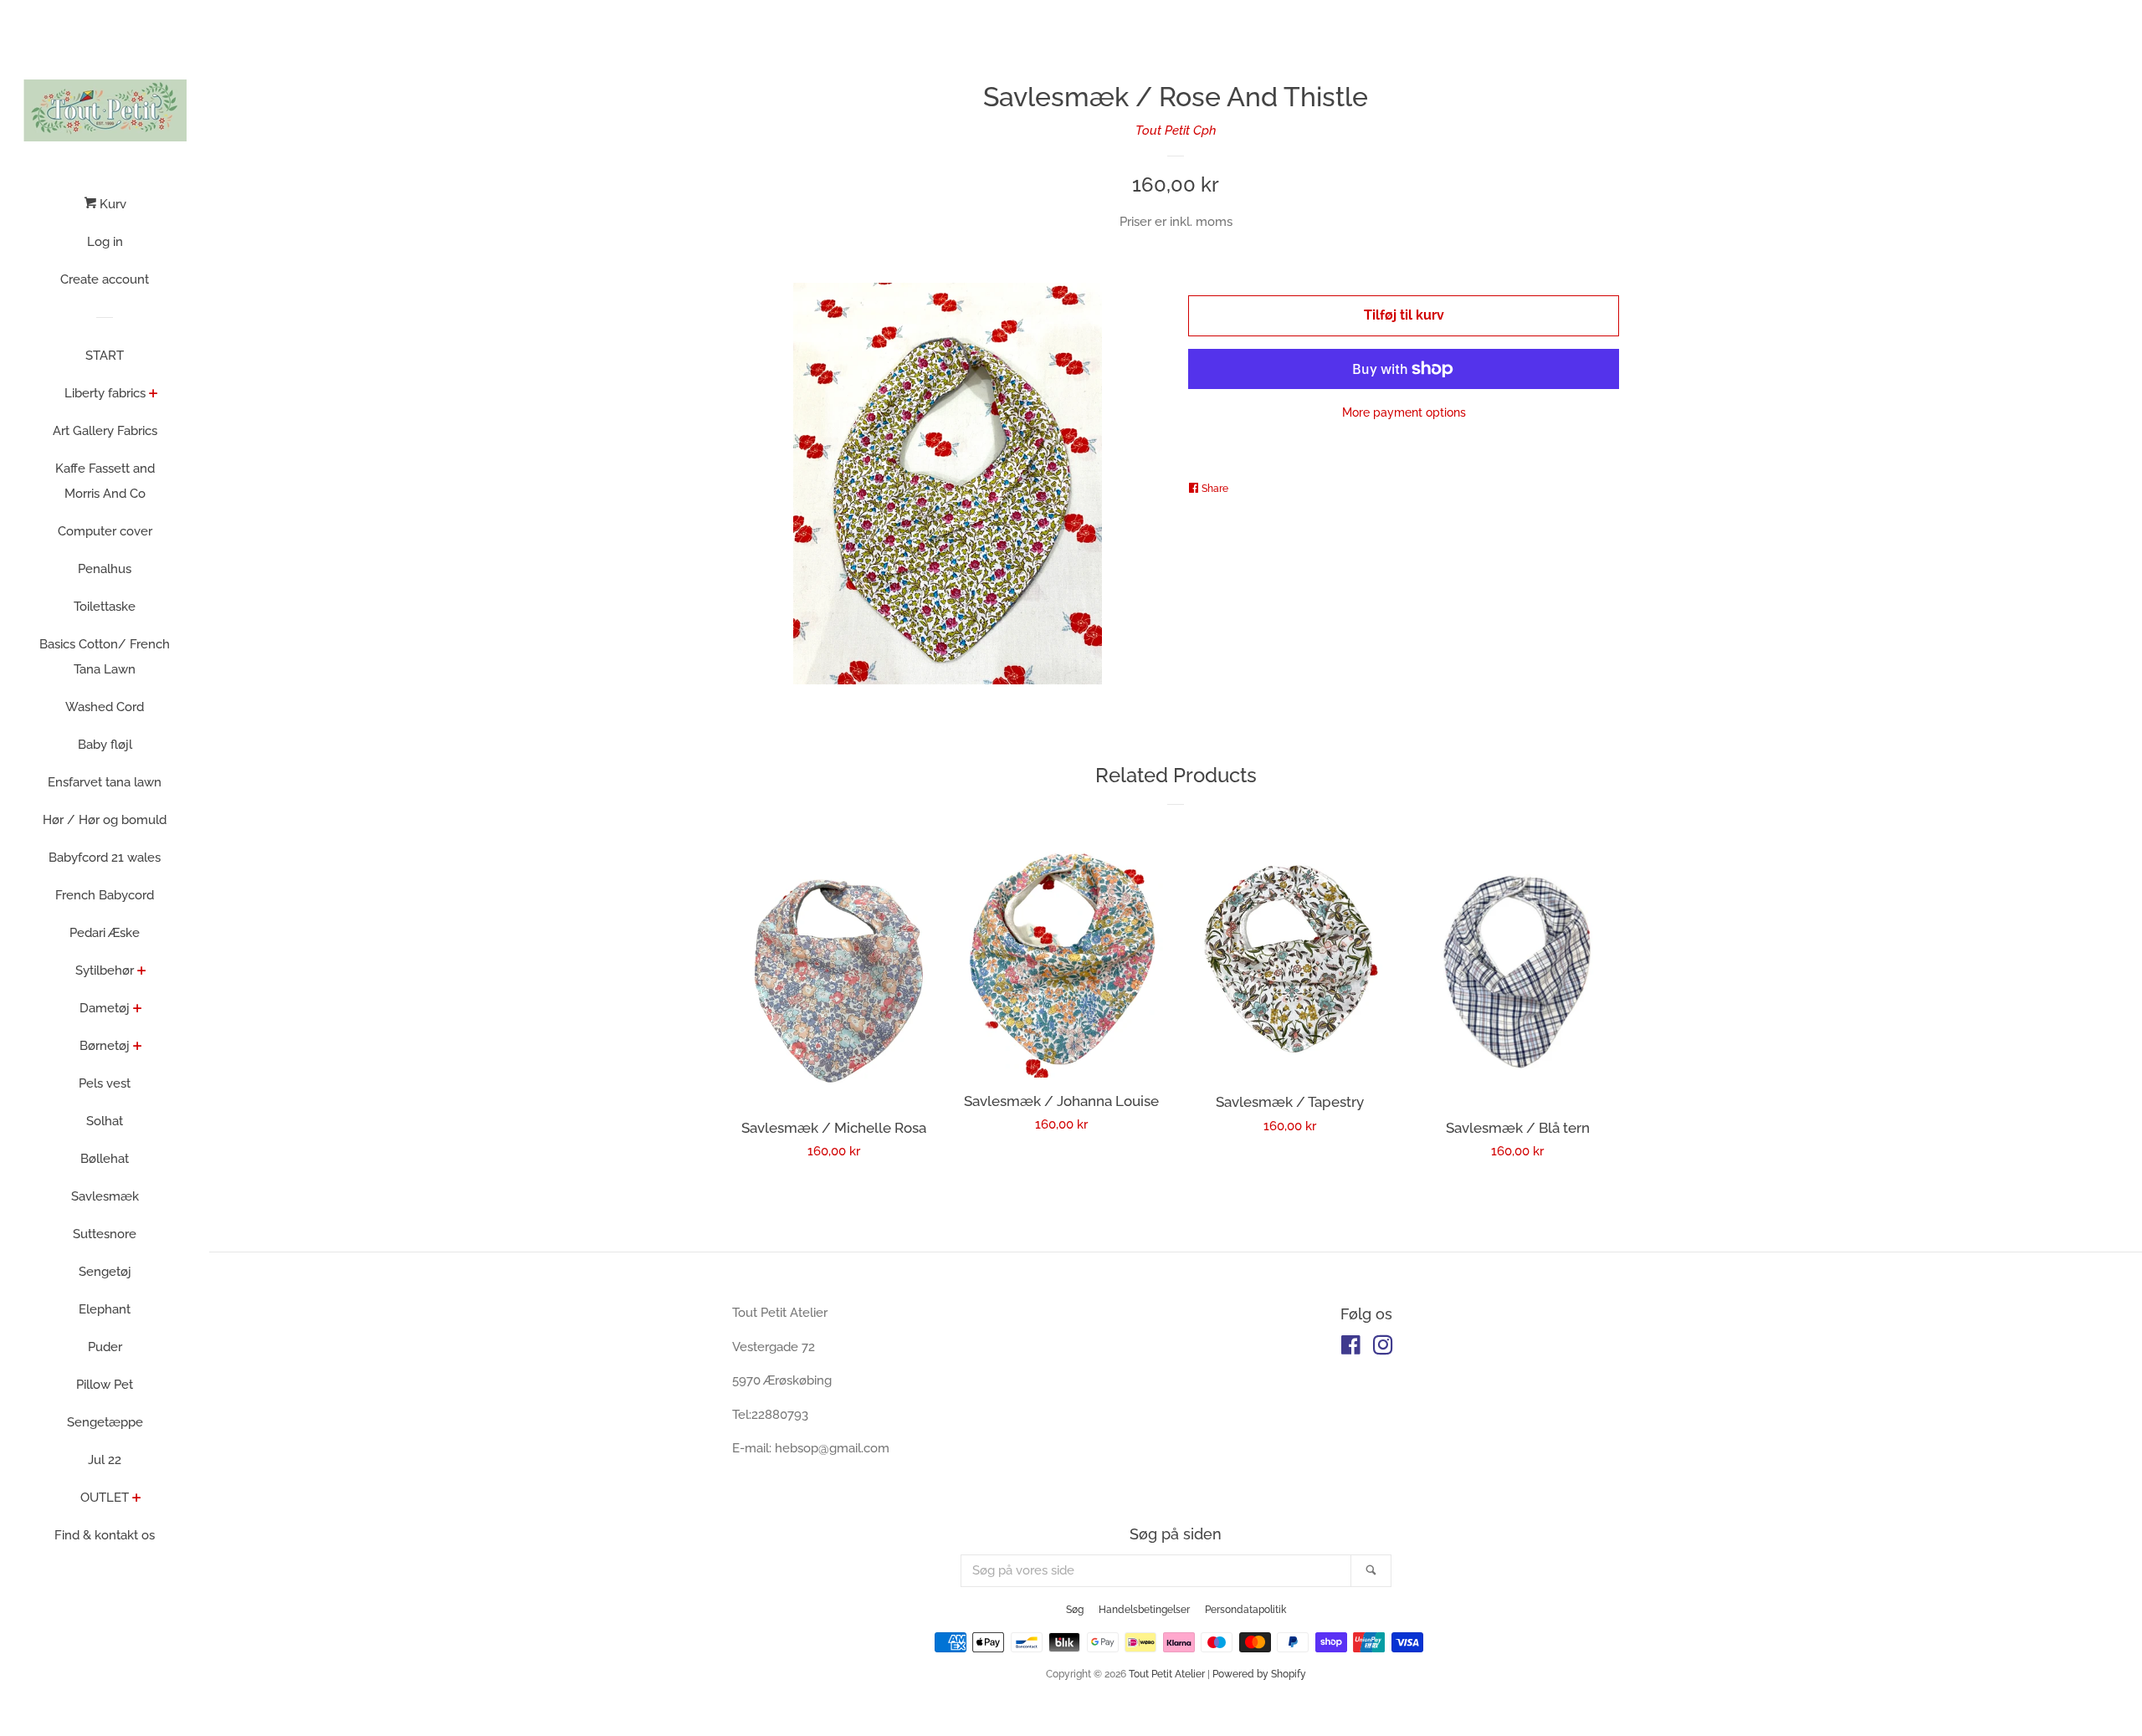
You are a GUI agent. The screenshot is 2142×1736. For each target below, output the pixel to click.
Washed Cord (105, 707)
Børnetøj (105, 1046)
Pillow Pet (105, 1385)
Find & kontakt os (105, 1535)
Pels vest (105, 1083)
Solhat (105, 1121)
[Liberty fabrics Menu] (154, 395)
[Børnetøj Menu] (138, 1047)
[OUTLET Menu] (137, 1499)
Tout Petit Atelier (1167, 1674)
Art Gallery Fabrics (105, 431)
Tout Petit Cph (1176, 131)
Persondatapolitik (1245, 1610)
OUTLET (105, 1498)
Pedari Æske (105, 933)
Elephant (105, 1309)
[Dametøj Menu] (138, 1010)
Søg (1075, 1610)
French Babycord (105, 895)
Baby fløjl (105, 745)
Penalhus (105, 569)
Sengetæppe (105, 1422)
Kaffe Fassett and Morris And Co (105, 481)
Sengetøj (105, 1272)
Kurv (111, 204)
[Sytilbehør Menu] (142, 972)
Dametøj (105, 1008)
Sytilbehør (105, 970)
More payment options (1404, 412)
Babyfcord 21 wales (105, 858)
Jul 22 (105, 1460)
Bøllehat (105, 1159)
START (105, 356)
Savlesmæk (105, 1196)
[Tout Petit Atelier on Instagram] (1383, 1349)
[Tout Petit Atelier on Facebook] (1351, 1349)
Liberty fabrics (105, 393)
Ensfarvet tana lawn (105, 782)
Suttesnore (105, 1234)
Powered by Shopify (1259, 1674)
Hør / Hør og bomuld (105, 820)
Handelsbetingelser (1144, 1610)
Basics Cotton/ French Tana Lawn (105, 657)
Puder (105, 1347)
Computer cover (105, 531)
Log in (105, 242)
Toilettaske (105, 607)
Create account (105, 279)
